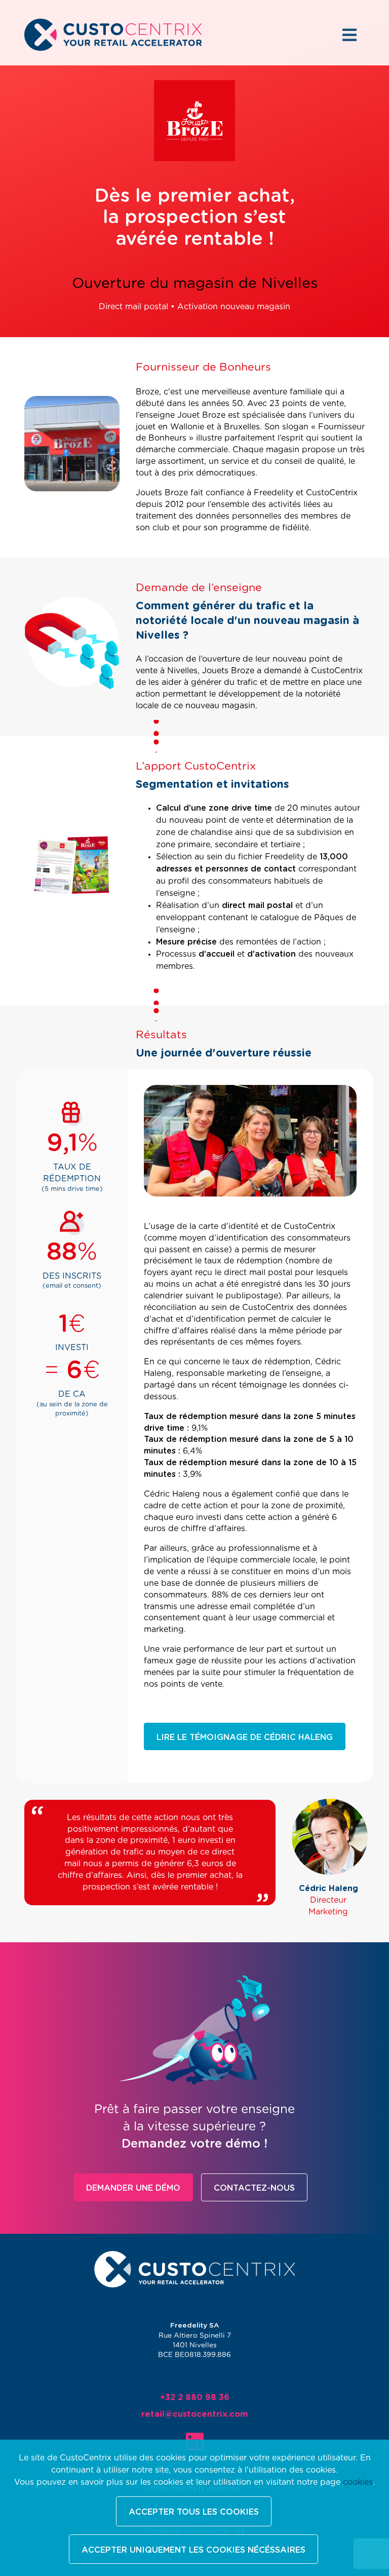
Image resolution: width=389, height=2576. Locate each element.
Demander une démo (133, 2188)
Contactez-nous (254, 2188)
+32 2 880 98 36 (195, 2398)
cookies (358, 2482)
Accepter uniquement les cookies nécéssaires (193, 2550)
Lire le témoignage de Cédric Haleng (245, 1737)
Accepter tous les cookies (194, 2512)
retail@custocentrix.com (195, 2414)
